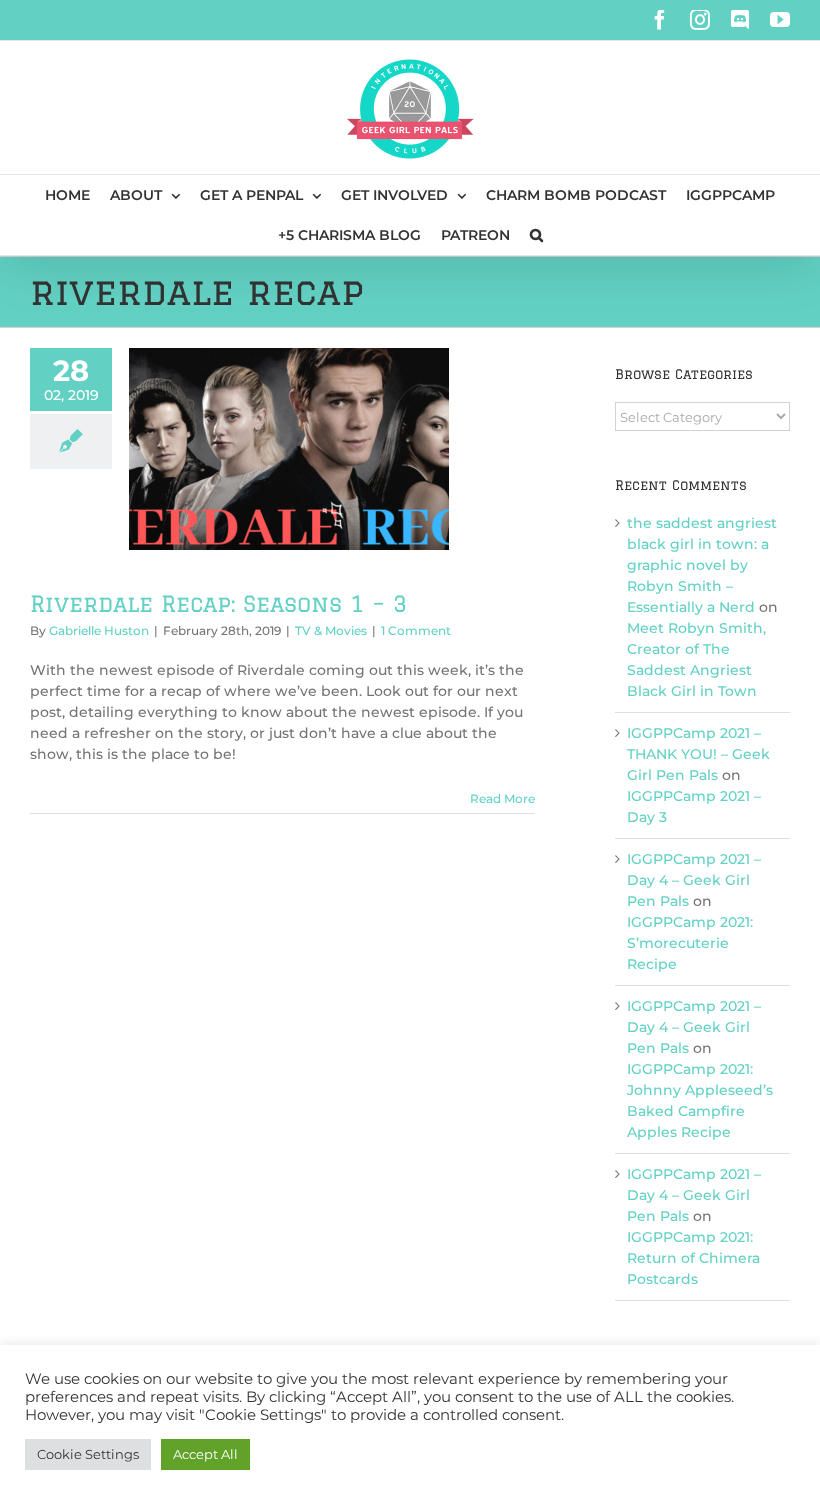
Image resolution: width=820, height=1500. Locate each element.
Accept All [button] (205, 1454)
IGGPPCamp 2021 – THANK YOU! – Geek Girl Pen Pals (698, 754)
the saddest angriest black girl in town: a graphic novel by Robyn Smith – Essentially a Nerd (702, 565)
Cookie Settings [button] (88, 1454)
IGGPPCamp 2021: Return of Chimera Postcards (693, 1258)
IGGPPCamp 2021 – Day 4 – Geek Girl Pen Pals (694, 880)
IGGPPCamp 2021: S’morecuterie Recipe (690, 943)
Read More (502, 798)
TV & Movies (331, 630)
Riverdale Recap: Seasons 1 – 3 (218, 603)
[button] (536, 235)
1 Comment (416, 630)
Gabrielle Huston (99, 630)
